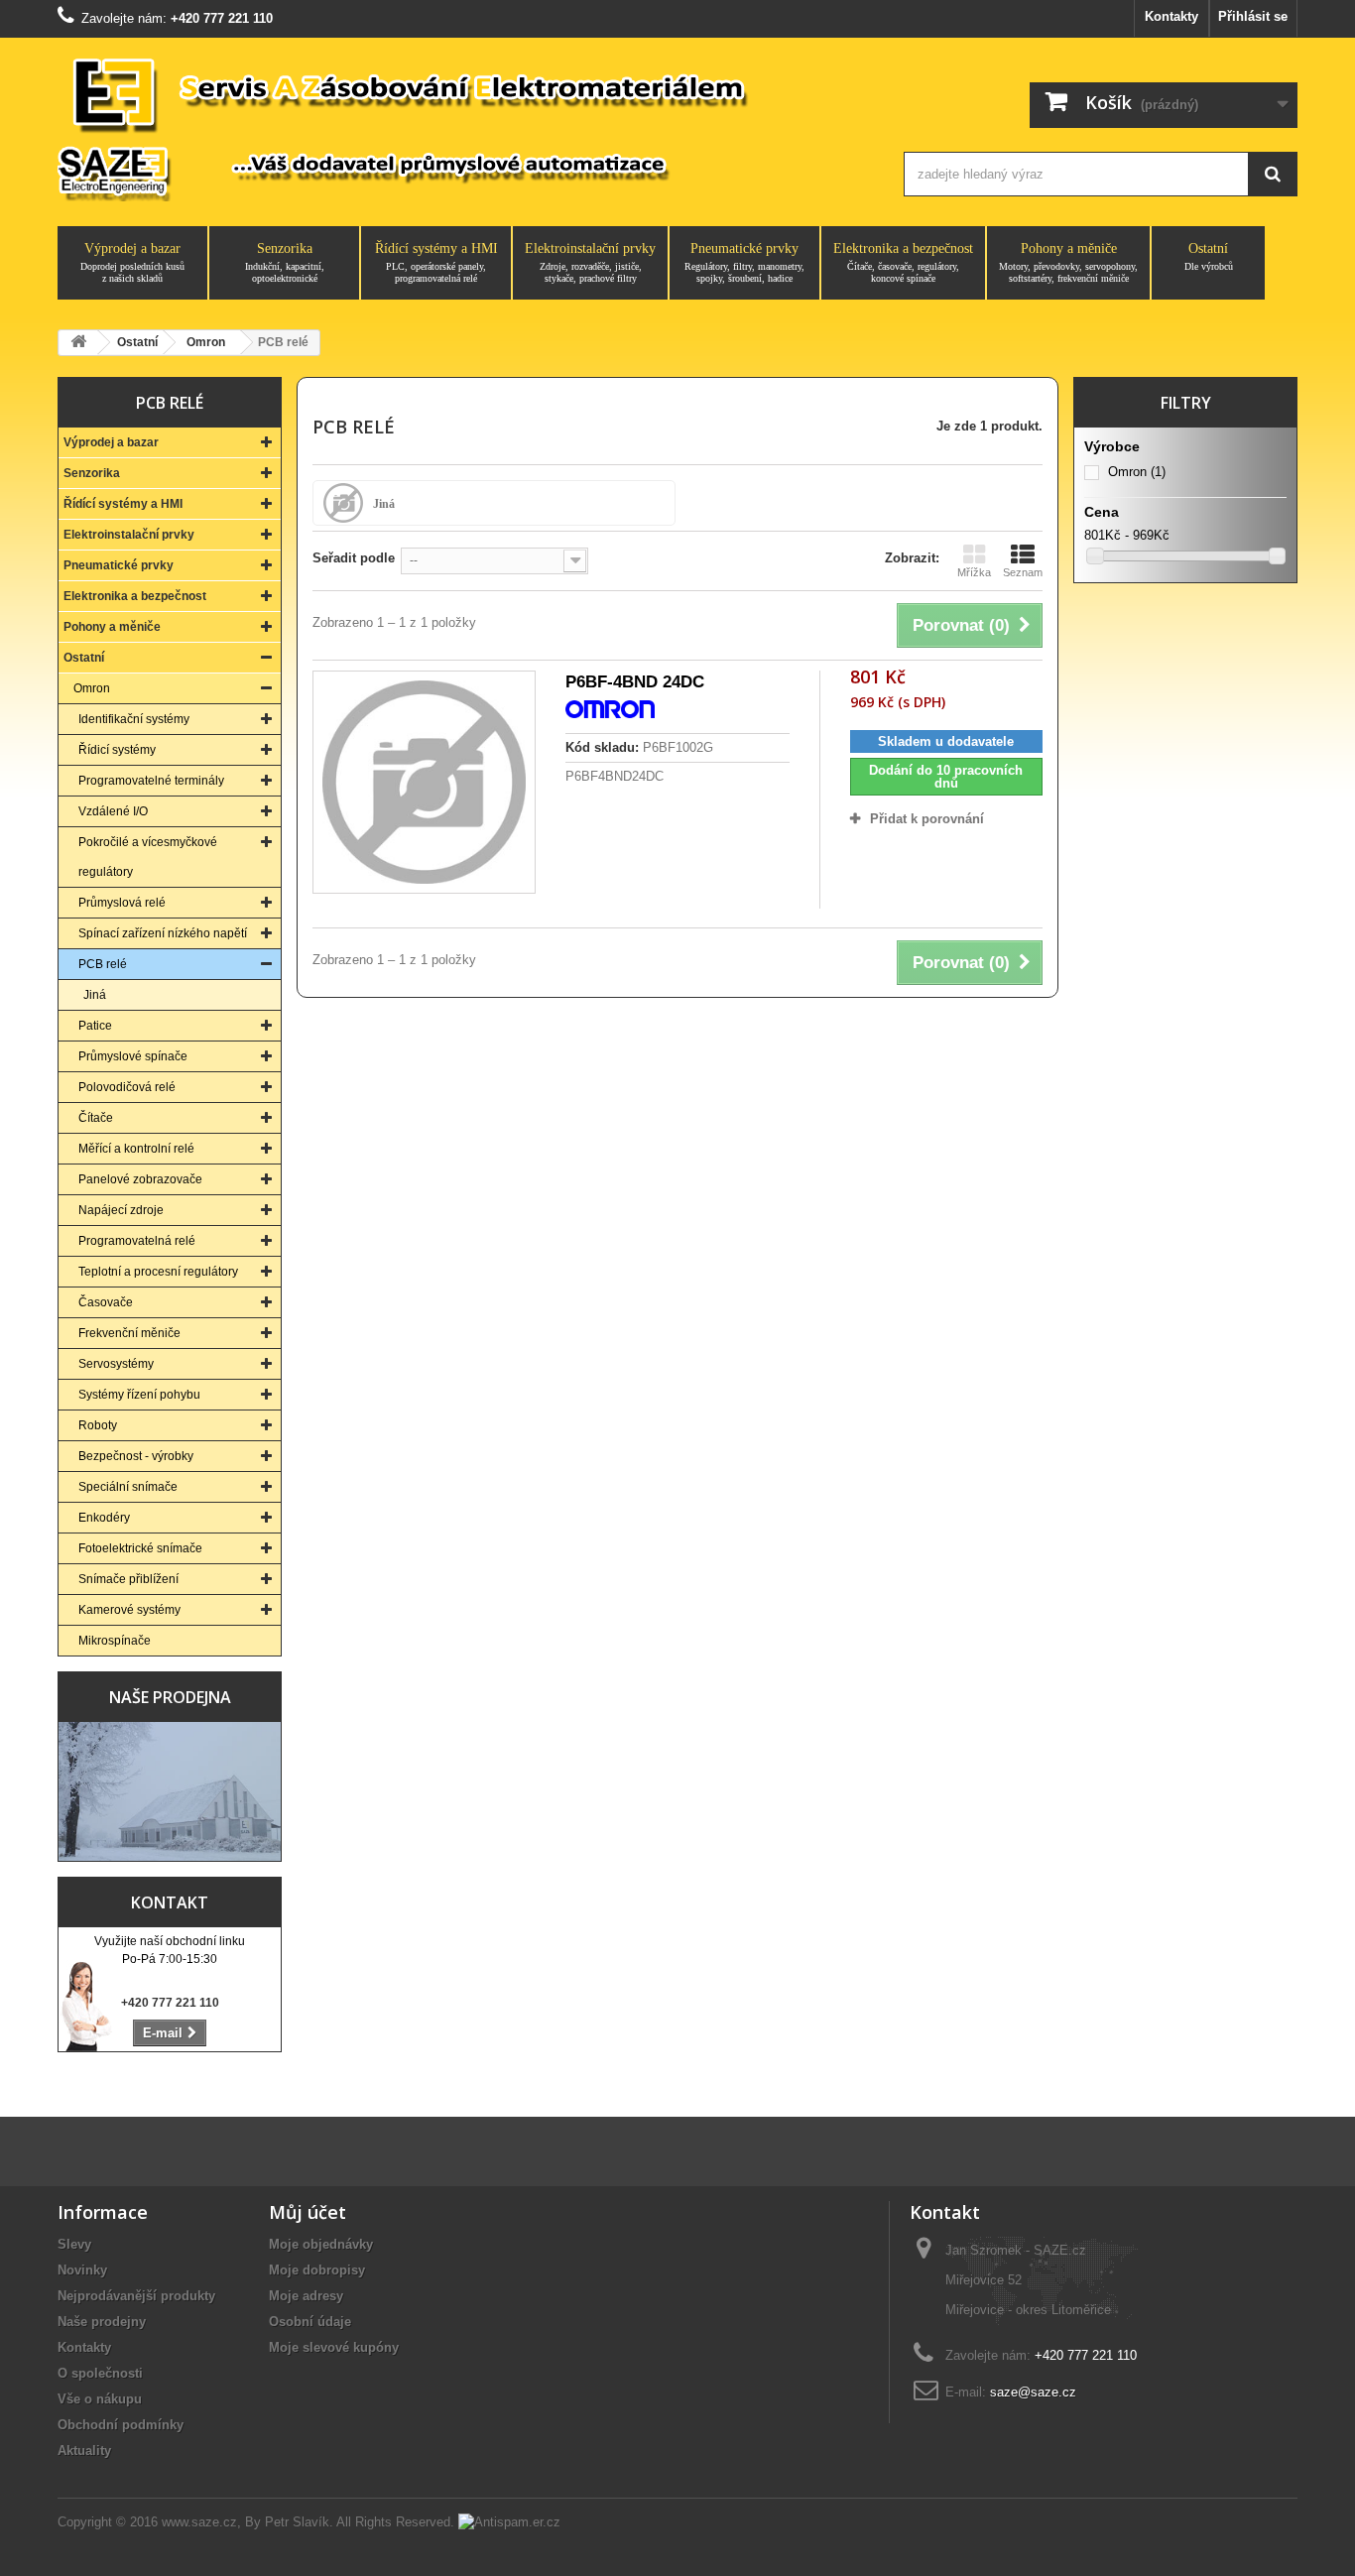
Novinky (82, 2270)
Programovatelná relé (137, 1241)
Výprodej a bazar (132, 262)
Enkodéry (104, 1518)
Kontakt (170, 1902)
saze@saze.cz (1033, 2392)
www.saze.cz (199, 2522)
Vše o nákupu (100, 2399)
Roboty (98, 1425)
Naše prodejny (102, 2322)
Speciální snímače (128, 1487)
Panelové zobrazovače (140, 1179)
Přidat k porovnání (927, 819)
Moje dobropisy (317, 2270)
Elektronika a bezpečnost (903, 262)
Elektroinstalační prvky (590, 262)
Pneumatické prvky (744, 262)
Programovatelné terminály (151, 781)
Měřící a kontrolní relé (136, 1149)
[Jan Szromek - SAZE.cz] (462, 127)
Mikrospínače (115, 1641)
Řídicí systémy (117, 750)
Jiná (95, 995)
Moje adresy (306, 2296)
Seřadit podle (354, 558)
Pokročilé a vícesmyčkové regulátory (148, 857)
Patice (95, 1026)
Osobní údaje (310, 2322)
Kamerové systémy (129, 1610)
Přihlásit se (1253, 16)
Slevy (74, 2244)
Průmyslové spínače (133, 1056)
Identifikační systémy (134, 719)
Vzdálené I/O (113, 811)
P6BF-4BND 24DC (635, 682)
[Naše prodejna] (170, 1791)
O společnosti (100, 2373)
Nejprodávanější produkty (136, 2296)
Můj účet (308, 2212)
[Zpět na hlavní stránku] (78, 343)
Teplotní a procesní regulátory (158, 1272)
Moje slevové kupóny (334, 2347)
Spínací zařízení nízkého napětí (163, 933)
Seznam (1023, 572)
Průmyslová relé (122, 903)
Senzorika (285, 262)
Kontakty (1171, 16)
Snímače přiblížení (128, 1579)
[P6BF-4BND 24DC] (424, 782)
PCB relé (103, 964)
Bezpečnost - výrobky (136, 1456)
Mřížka (974, 572)
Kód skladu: (602, 747)
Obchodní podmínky (121, 2425)
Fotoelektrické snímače (140, 1548)
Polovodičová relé (127, 1087)
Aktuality (84, 2451)
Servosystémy (116, 1364)
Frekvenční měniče (129, 1333)
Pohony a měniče (1068, 262)
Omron (92, 688)
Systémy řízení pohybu (139, 1395)
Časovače (106, 1302)
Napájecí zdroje (121, 1210)
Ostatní (1209, 256)
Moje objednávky (321, 2244)
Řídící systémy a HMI (436, 262)
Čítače (96, 1118)
